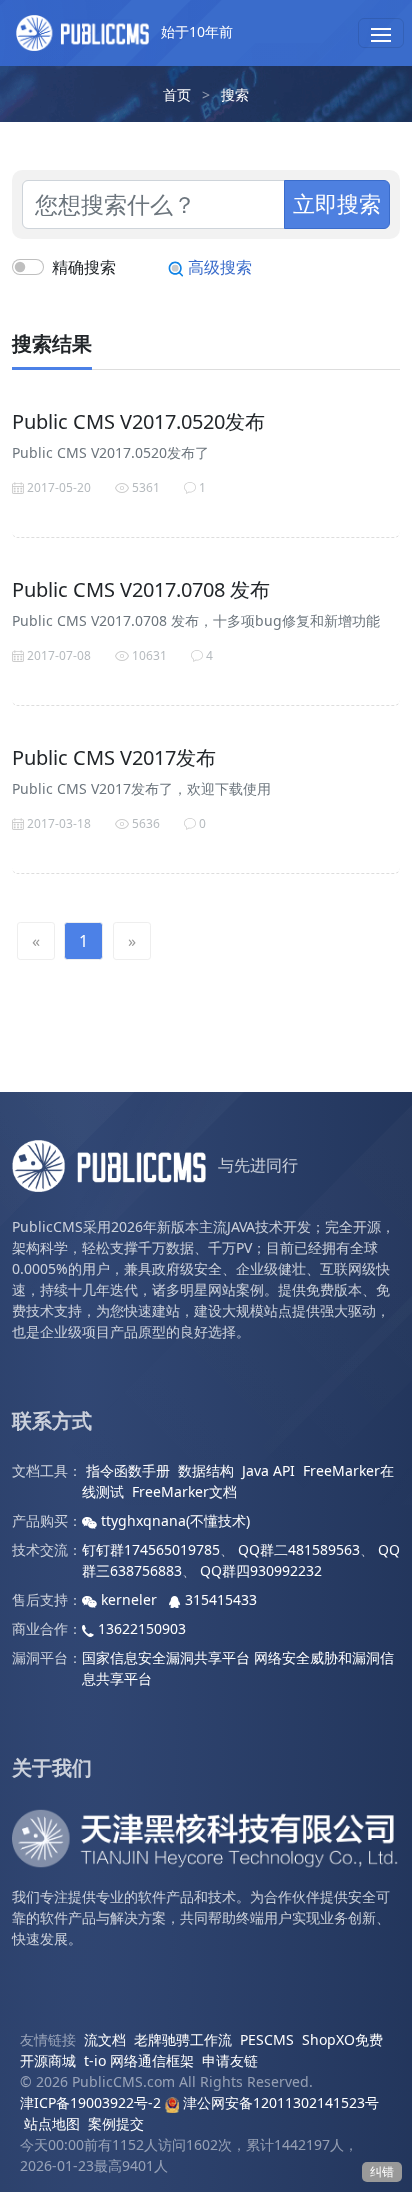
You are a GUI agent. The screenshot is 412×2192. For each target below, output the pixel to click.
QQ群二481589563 (299, 1549)
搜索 (235, 94)
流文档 (105, 2039)
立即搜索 (337, 203)
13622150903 (140, 1628)
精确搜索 (84, 267)
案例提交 (116, 2123)
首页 (177, 94)
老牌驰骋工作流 (183, 2039)
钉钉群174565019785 (151, 1549)
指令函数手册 (128, 1470)
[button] (381, 33)
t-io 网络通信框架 (139, 2060)
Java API (268, 1470)
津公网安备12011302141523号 (279, 2102)
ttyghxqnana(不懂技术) (173, 1520)
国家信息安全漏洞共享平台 (166, 1657)
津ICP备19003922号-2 (90, 2102)
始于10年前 (195, 31)
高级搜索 (218, 267)
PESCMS (267, 2039)
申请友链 (230, 2060)
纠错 (382, 2171)
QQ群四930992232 (261, 1570)
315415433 (219, 1599)
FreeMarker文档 (184, 1491)
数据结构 (206, 1470)
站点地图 (52, 2123)
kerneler (129, 1599)
